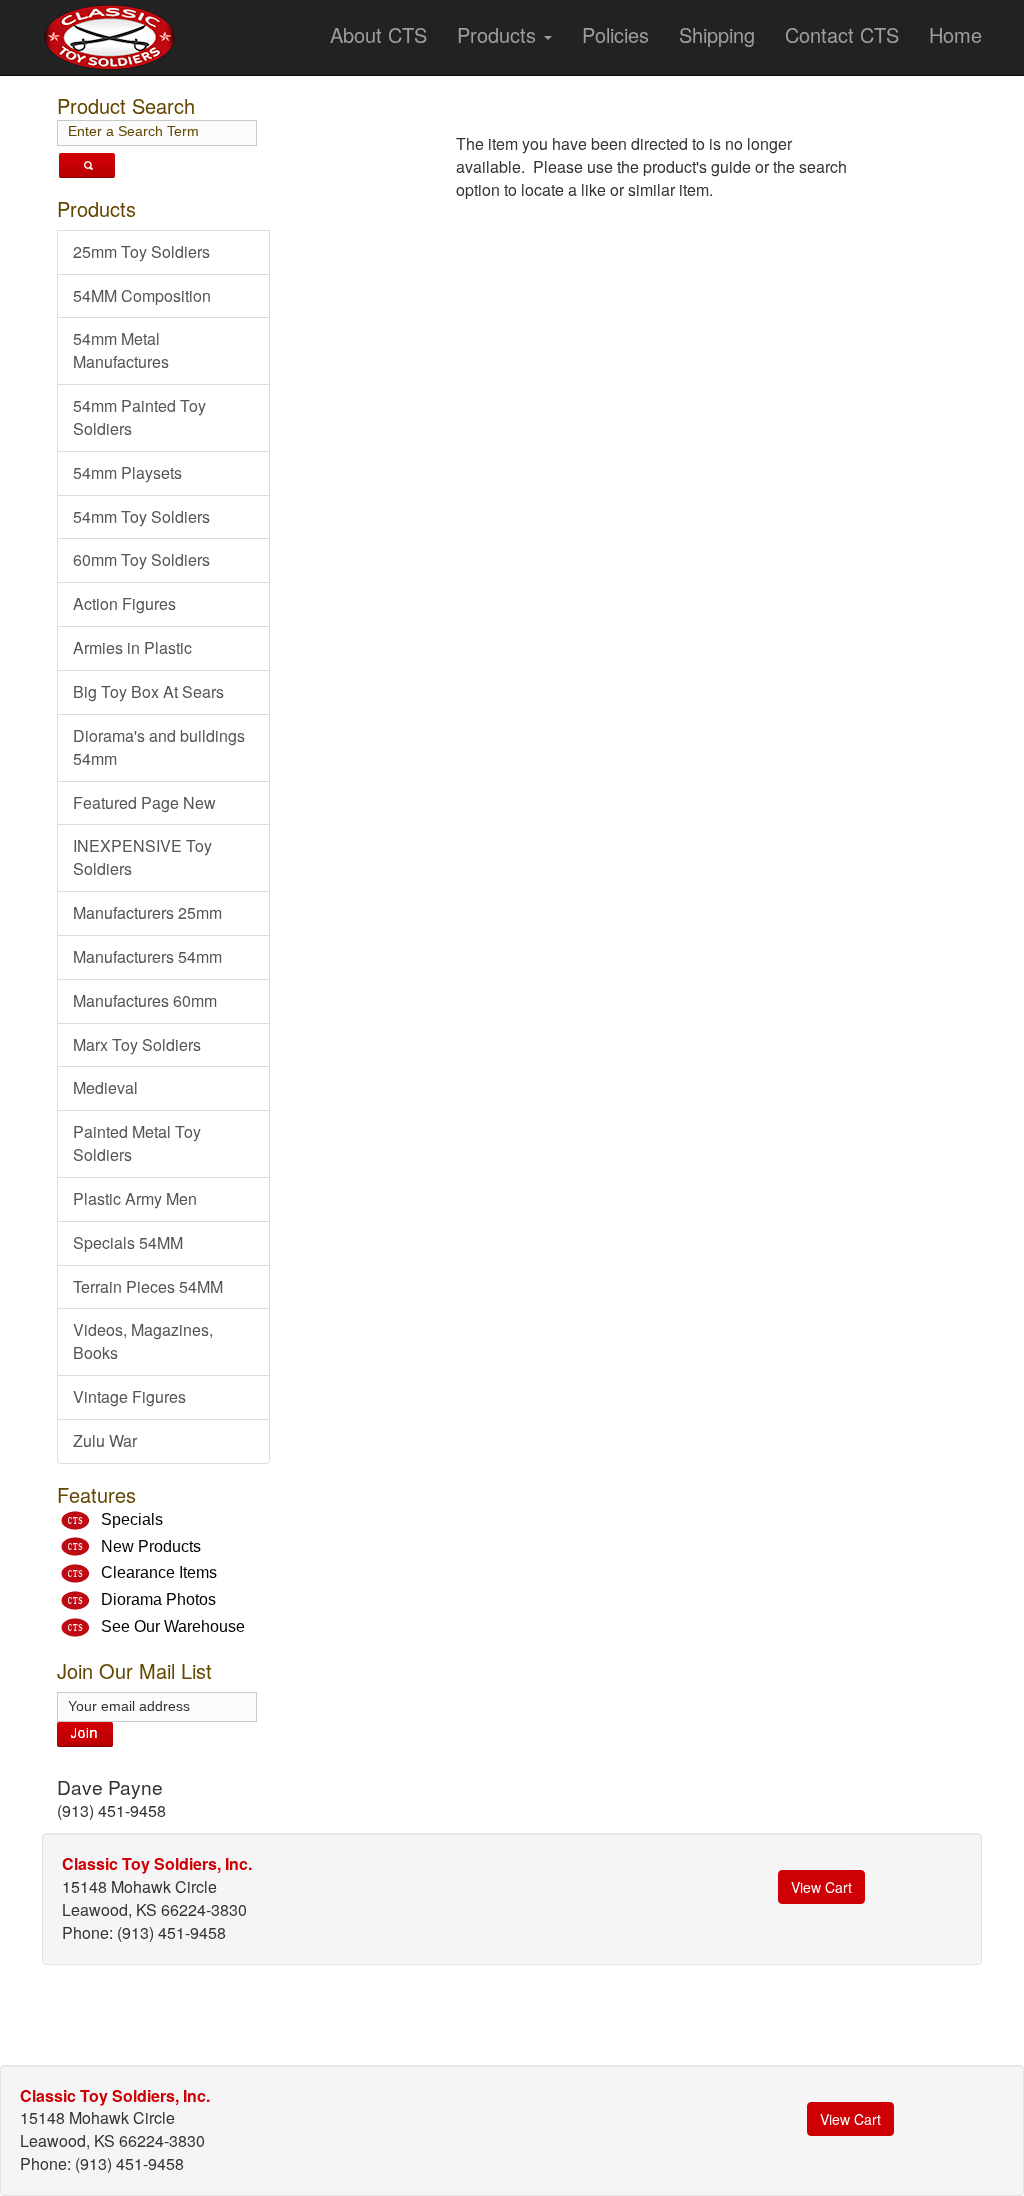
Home (955, 34)
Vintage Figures (129, 1396)
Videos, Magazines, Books (143, 1341)
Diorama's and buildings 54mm (159, 747)
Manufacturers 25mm (147, 912)
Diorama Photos (158, 1599)
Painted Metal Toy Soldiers (137, 1143)
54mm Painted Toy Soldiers (139, 417)
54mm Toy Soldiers (141, 516)
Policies (615, 34)
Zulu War (105, 1440)
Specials (132, 1519)
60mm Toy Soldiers (141, 559)
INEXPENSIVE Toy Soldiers (142, 857)
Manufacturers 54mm (147, 956)
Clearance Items (159, 1572)
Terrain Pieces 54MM (148, 1286)
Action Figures (124, 603)
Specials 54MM (128, 1242)
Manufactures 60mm (145, 1000)
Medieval (105, 1087)
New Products (151, 1546)
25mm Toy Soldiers (141, 251)
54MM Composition (142, 295)
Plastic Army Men (135, 1198)
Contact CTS (842, 34)
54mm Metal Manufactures (121, 350)
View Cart (821, 1887)
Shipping (717, 34)
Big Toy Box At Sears (148, 691)
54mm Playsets (127, 472)
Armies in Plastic (132, 647)
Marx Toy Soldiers (137, 1044)
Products (499, 34)
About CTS (378, 34)
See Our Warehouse (173, 1626)
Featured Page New (144, 802)
